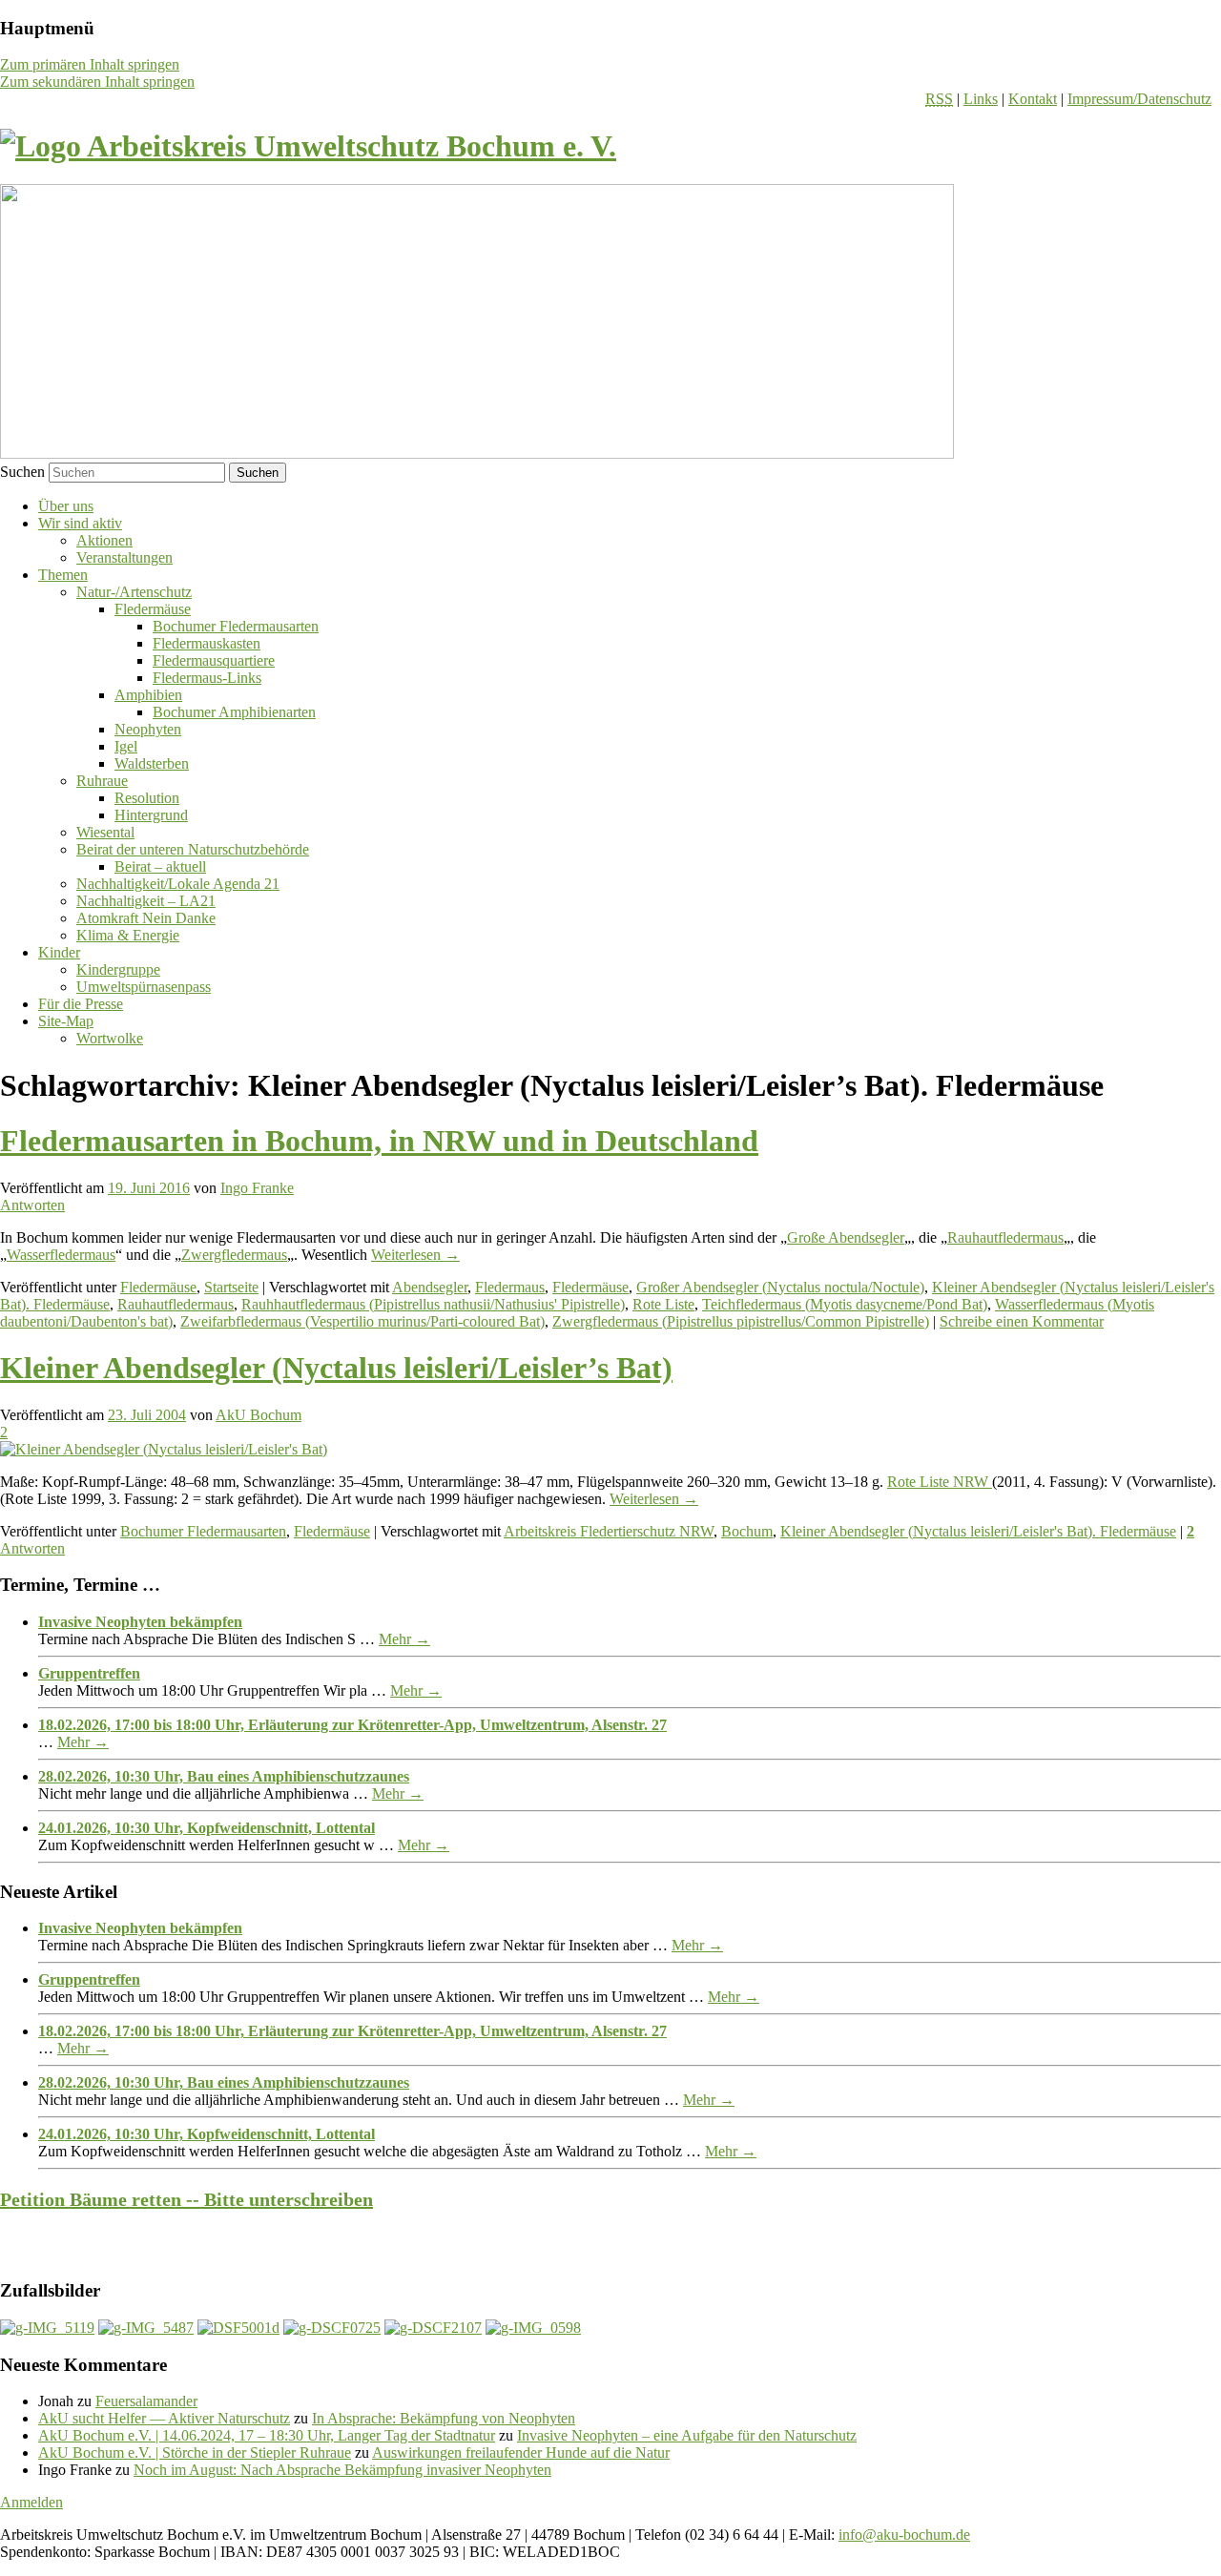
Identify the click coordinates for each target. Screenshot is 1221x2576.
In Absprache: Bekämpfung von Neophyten (444, 2418)
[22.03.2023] (433, 2328)
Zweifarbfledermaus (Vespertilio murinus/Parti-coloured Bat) (362, 1321)
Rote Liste (663, 1304)
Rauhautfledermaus (1005, 1237)
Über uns (66, 506)
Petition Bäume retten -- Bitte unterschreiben (186, 2199)
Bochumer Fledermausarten (236, 626)
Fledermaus (510, 1287)
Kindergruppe (118, 969)
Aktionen (104, 540)
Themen (63, 575)
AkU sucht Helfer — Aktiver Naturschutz (164, 2418)
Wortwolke (110, 1038)
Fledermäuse (153, 609)
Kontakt (1033, 99)
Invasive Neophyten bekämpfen (140, 1622)
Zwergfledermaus (234, 1255)
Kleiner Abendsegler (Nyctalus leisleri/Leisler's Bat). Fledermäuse (978, 1531)
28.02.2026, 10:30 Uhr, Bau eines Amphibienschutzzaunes (224, 1776)
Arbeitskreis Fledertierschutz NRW (609, 1531)
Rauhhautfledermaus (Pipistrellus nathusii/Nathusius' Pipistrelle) (433, 1304)
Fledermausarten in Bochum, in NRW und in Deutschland (379, 1141)
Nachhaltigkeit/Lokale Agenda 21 (178, 884)
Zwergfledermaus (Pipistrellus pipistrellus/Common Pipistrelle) (741, 1321)
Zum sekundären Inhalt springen (97, 82)
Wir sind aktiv (80, 523)
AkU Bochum (259, 1415)
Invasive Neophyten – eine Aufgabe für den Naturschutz (687, 2435)
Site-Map (66, 1021)
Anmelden (31, 2502)
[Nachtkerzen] (533, 2328)
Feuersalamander (146, 2401)
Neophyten (148, 729)
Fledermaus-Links (207, 678)
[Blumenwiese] (47, 2328)
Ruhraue (102, 781)
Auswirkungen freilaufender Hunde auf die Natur (521, 2452)
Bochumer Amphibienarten (234, 712)
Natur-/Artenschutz (134, 592)
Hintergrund (151, 815)
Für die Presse (81, 1004)
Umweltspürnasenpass (144, 987)
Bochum (747, 1531)
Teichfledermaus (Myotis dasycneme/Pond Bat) (845, 1304)
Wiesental (105, 832)
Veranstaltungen (124, 557)
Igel (126, 746)
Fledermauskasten (207, 643)
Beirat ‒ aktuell (160, 866)
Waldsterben (152, 763)
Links (981, 99)
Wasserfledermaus (61, 1255)
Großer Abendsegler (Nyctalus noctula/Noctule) (780, 1287)
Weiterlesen (415, 1255)
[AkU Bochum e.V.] (308, 146)
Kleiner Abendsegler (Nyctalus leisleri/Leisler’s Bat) (336, 1368)
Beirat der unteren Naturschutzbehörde (193, 849)
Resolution (147, 798)
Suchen (22, 472)
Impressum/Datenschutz (1139, 99)
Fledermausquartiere (214, 660)
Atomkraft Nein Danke (146, 918)
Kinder (59, 952)
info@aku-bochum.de (904, 2535)
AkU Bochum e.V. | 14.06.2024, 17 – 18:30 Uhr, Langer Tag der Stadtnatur (267, 2435)
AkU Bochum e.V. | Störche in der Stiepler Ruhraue (195, 2452)
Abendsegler (430, 1287)
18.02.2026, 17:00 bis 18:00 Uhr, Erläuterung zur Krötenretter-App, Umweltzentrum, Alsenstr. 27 (352, 1725)
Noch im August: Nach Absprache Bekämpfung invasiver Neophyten (342, 2470)
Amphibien (148, 695)
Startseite (231, 1287)
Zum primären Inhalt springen (90, 64)
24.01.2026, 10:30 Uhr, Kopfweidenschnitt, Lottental (207, 1828)
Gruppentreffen (89, 1673)
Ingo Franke (257, 1188)
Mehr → (404, 1639)
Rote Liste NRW (940, 1482)
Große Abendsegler (846, 1237)
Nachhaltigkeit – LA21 (146, 901)
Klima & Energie (128, 935)
